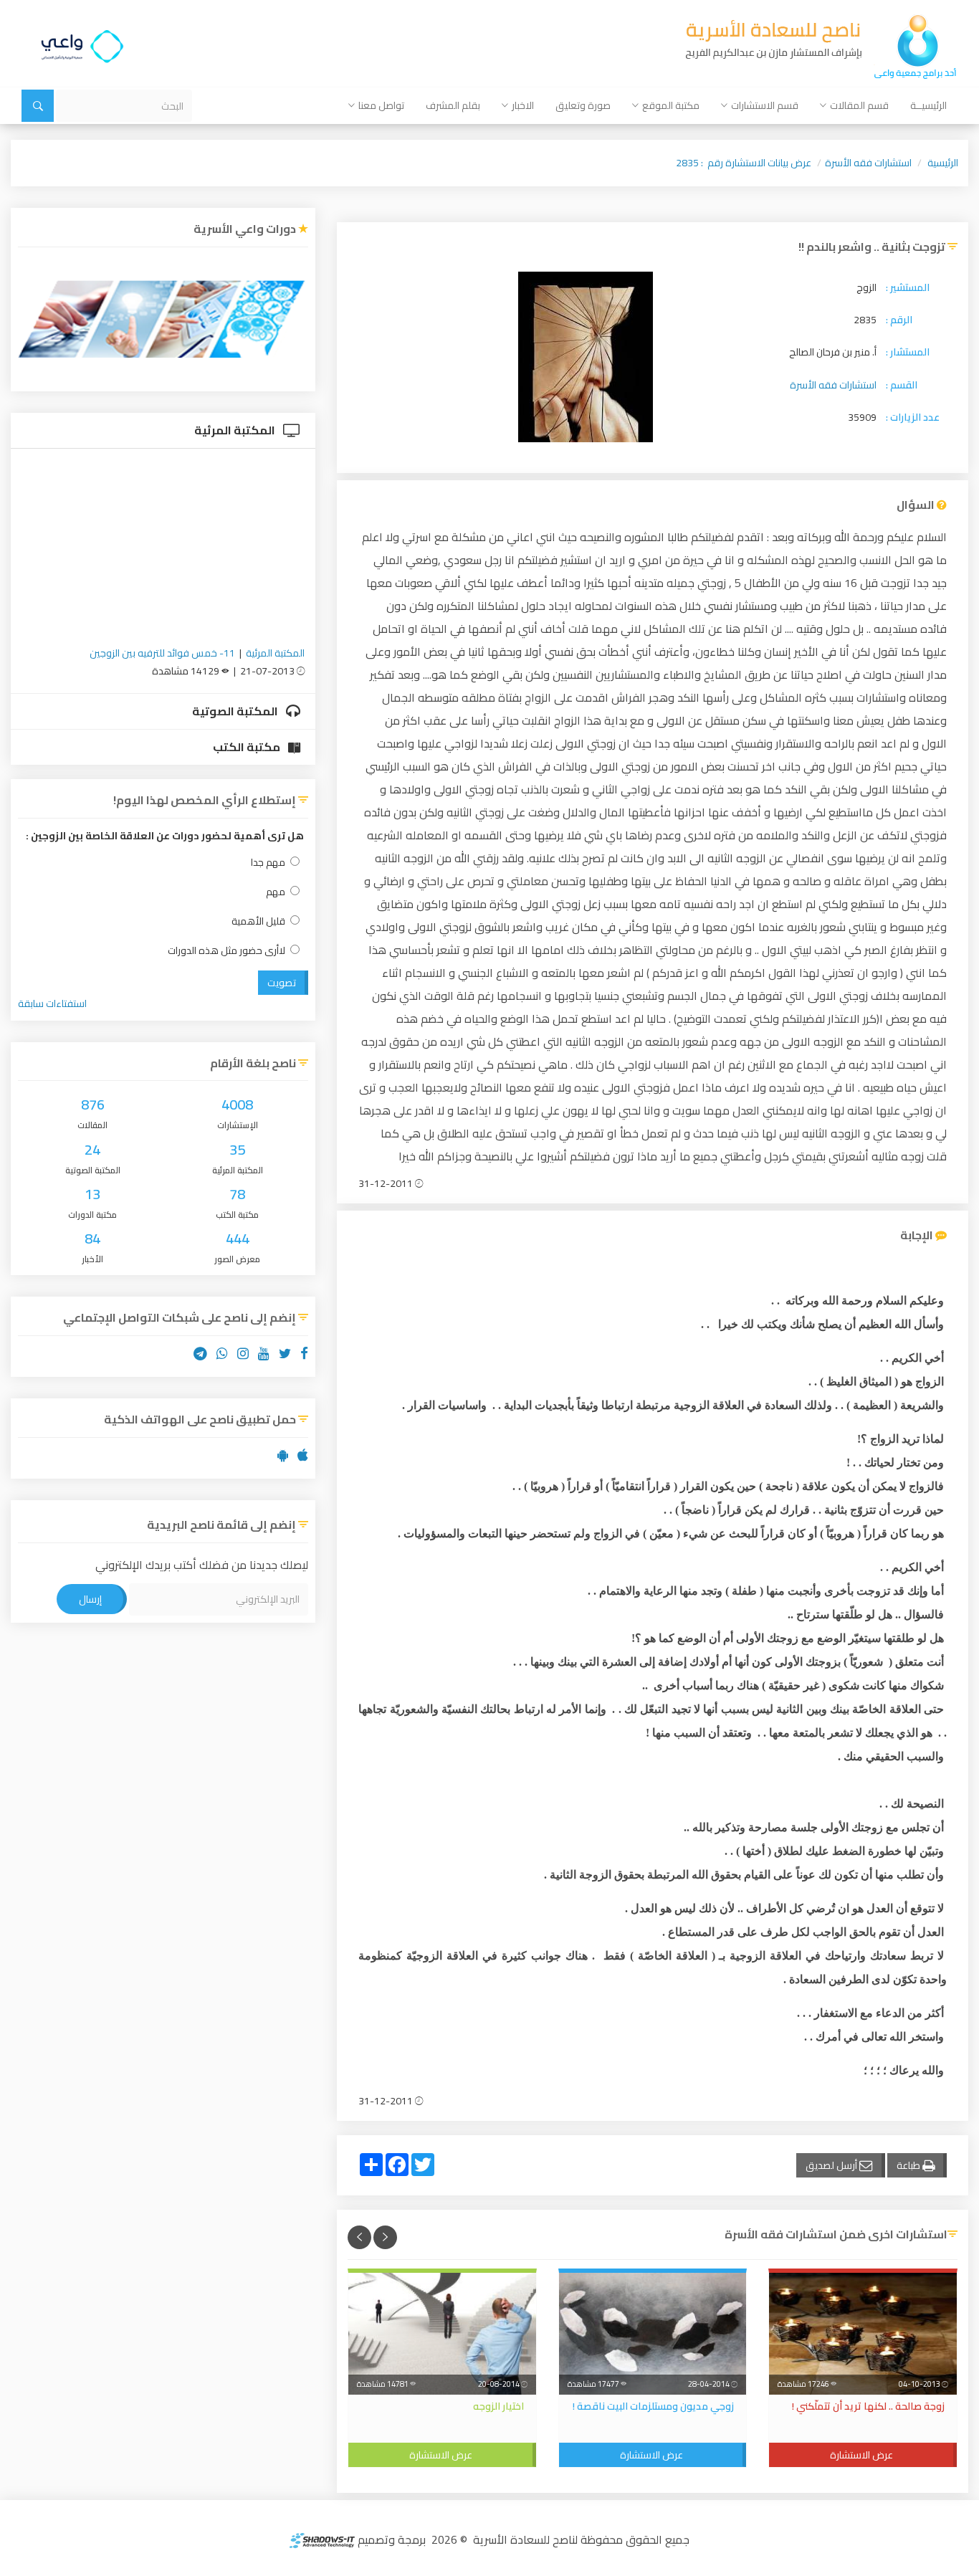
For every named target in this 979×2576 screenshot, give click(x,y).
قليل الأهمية (258, 921)
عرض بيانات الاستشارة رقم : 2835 (744, 163)
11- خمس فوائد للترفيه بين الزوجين (162, 653)
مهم (276, 892)
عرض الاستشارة (861, 2455)
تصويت (282, 983)
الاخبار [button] (523, 105)
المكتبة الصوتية (236, 711)
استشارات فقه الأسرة (868, 163)
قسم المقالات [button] (859, 105)
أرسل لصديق (832, 2165)
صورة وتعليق (583, 105)
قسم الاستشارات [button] (765, 105)
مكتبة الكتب (248, 747)
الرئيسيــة (928, 105)
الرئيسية (943, 163)
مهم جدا (268, 863)
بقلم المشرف (453, 105)
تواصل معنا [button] (381, 105)
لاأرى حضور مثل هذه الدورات (226, 951)
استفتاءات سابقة (52, 1003)
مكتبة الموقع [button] (671, 105)
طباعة (909, 2165)
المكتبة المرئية (236, 430)
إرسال (90, 1599)
